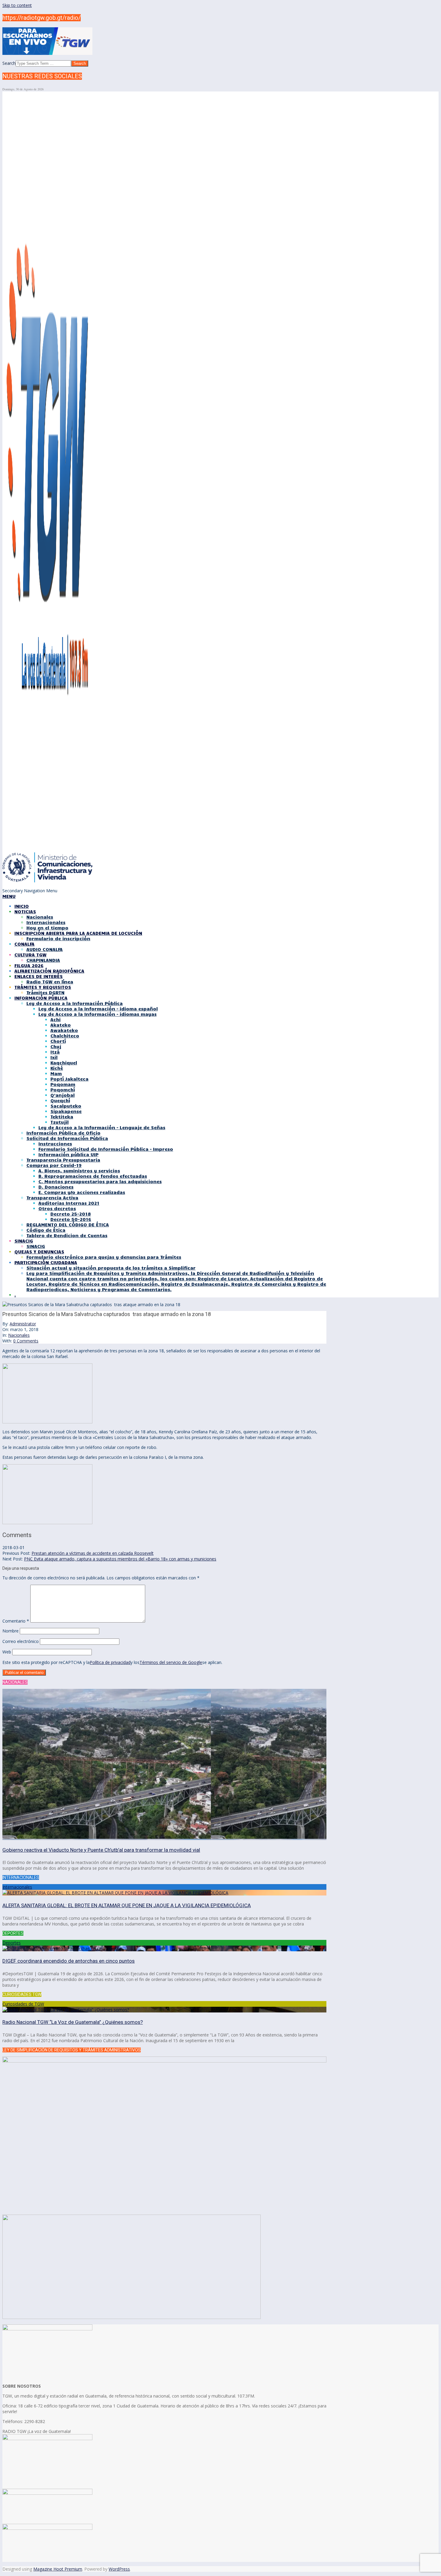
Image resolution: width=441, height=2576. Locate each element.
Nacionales (19, 1335)
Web (7, 1652)
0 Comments (26, 1341)
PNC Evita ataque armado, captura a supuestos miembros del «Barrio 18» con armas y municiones (120, 1559)
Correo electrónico (21, 1641)
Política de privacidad (110, 1662)
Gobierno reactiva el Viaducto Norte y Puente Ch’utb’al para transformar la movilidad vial (101, 1850)
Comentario (16, 1621)
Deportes (12, 1943)
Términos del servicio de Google (171, 1662)
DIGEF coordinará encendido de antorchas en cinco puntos (69, 1961)
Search (9, 63)
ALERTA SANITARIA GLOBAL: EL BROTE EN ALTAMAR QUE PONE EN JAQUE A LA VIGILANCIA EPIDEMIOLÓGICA (127, 1905)
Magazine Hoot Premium (58, 2569)
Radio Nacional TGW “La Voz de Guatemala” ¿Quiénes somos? (73, 2022)
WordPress (119, 2569)
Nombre (10, 1631)
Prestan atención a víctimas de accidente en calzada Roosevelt (93, 1553)
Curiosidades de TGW (23, 2004)
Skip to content (17, 5)
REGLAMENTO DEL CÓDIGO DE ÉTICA (68, 1225)
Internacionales (17, 1887)
